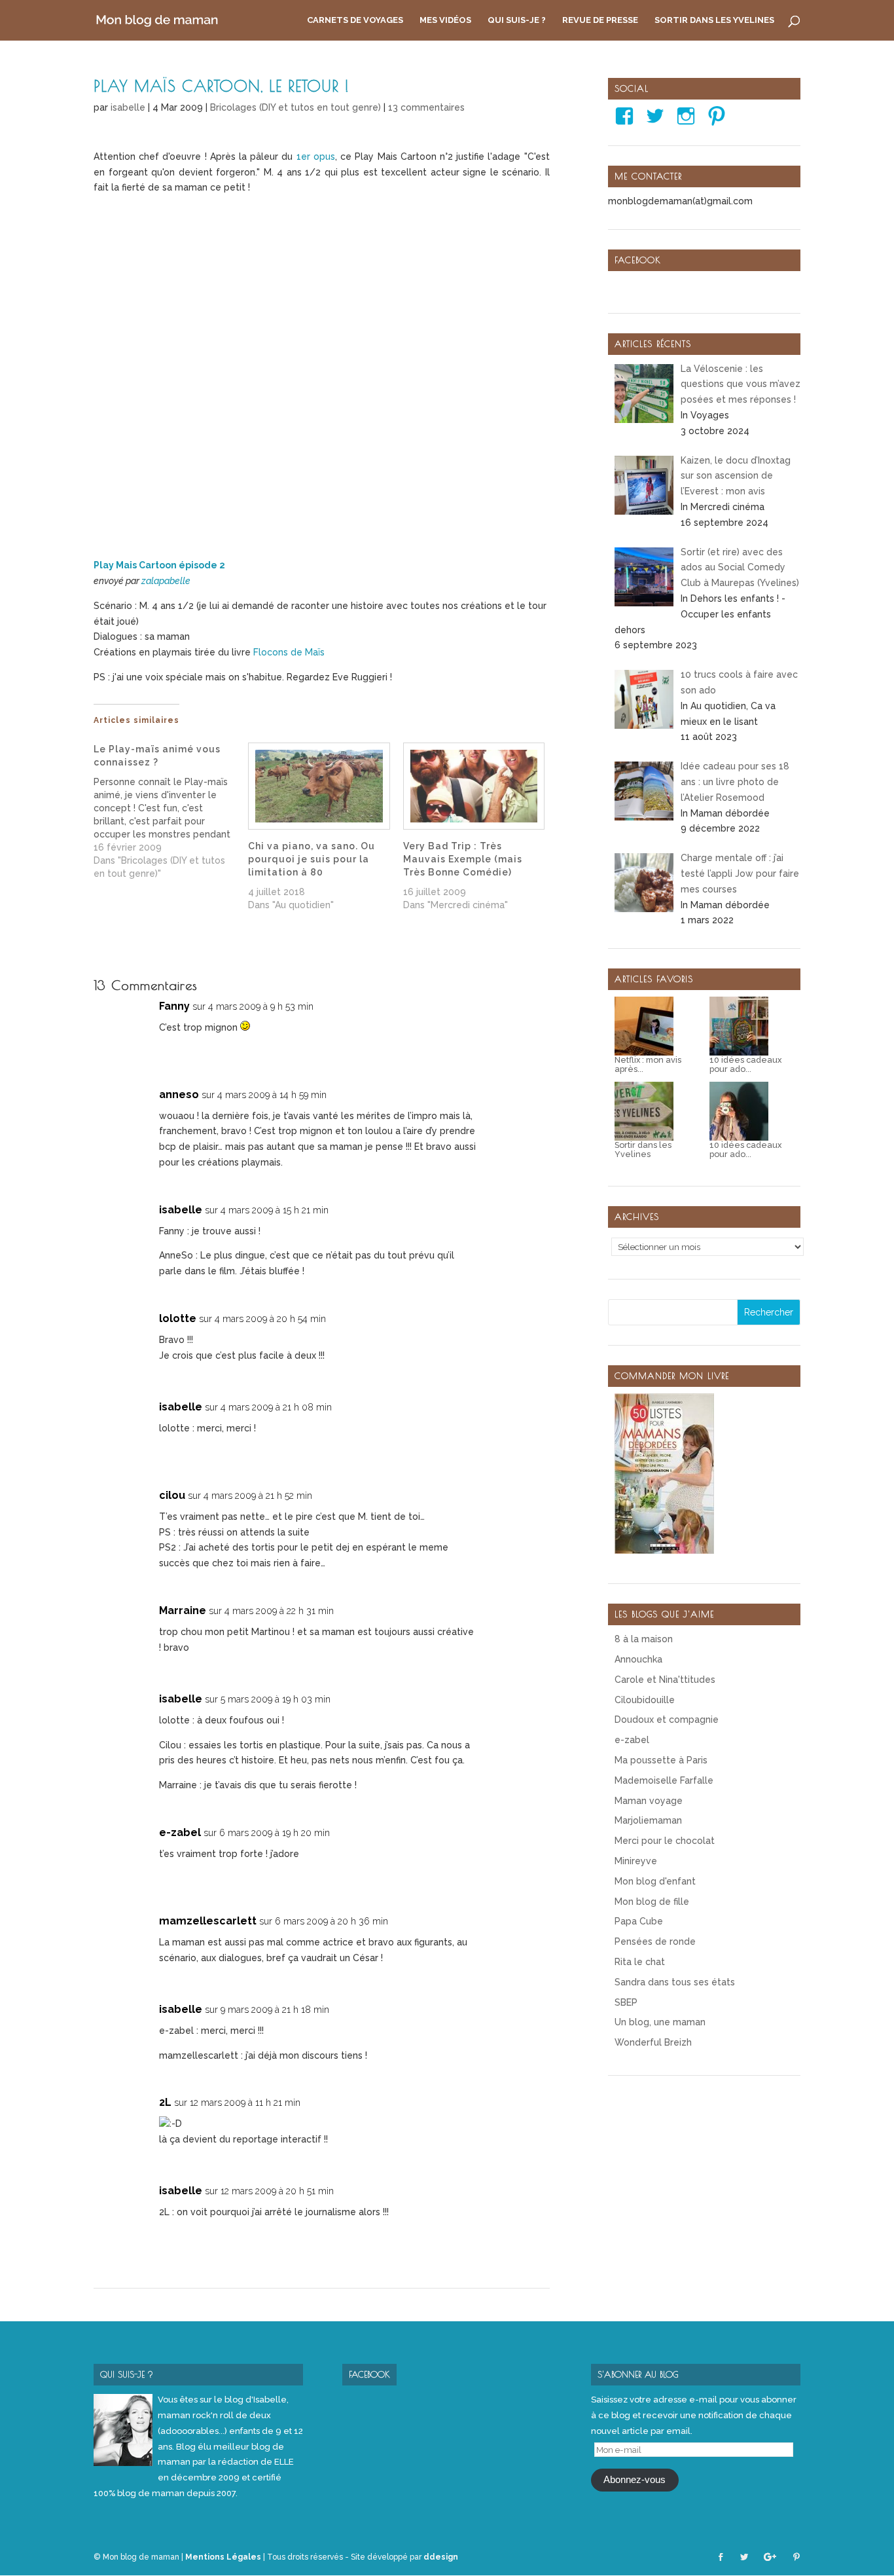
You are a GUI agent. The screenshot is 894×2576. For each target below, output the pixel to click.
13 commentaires (426, 107)
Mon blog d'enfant (655, 1881)
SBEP (626, 2002)
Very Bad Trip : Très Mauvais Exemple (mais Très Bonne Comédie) (463, 859)
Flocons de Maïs (289, 652)
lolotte (178, 1318)
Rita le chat (640, 1962)
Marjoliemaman (648, 1820)
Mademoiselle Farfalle (664, 1780)
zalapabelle (166, 581)
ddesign (441, 2557)
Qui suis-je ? (517, 20)
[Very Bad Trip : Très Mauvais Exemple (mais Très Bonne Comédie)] (474, 786)
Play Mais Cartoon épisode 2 (159, 565)
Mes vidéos (445, 20)
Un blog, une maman (660, 2022)
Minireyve (636, 1861)
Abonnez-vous (635, 2480)
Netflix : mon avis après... (648, 1065)
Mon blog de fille (652, 1902)
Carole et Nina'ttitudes (665, 1680)
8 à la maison (644, 1639)
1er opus (316, 156)
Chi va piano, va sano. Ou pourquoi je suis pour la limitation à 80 (312, 859)
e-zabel (180, 1832)
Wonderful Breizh (653, 2042)
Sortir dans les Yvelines (714, 20)
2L (165, 2102)
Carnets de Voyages (355, 20)
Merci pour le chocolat (665, 1841)
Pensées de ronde (655, 1941)
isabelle (128, 107)
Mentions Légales (223, 2557)
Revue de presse (600, 20)
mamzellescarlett (208, 1921)
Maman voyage (649, 1801)
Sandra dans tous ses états (675, 1982)
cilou (172, 1495)
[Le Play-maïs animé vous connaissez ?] (171, 811)
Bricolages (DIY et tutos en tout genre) (295, 107)
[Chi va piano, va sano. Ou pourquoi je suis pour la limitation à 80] (319, 786)
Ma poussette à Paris (661, 1760)
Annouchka (638, 1659)
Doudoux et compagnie (667, 1720)
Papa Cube (639, 1921)
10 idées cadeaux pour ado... (745, 1065)
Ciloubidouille (645, 1700)
